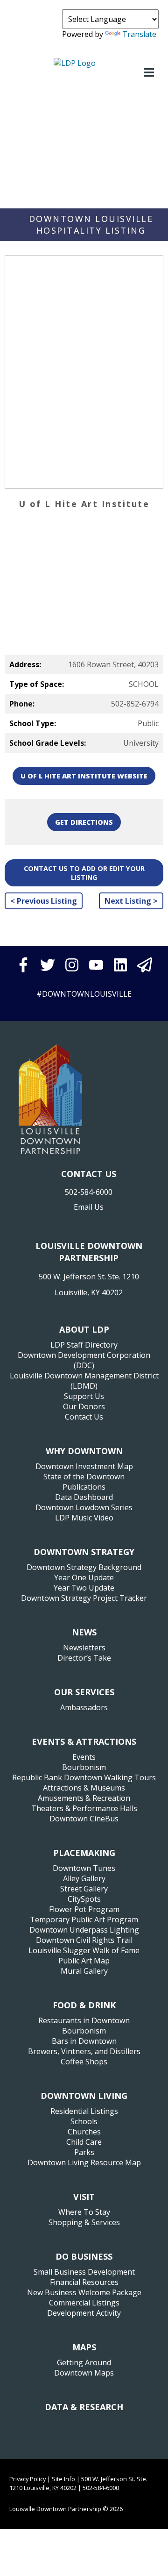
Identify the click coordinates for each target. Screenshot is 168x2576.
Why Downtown (84, 1451)
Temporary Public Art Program (84, 1920)
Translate (139, 34)
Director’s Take (84, 1658)
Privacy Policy (28, 2479)
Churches (84, 2132)
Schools (84, 2121)
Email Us (89, 1207)
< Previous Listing (44, 901)
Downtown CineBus (84, 1819)
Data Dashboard (84, 1497)
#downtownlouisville (84, 994)
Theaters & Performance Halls (84, 1808)
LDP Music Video (84, 1518)
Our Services (84, 1692)
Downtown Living (84, 2096)
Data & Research (84, 2407)
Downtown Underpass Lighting (84, 1930)
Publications (84, 1487)
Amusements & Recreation (84, 1798)
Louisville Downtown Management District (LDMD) (84, 1381)
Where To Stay (84, 2212)
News (84, 1632)
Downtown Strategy (84, 1552)
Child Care (84, 2142)
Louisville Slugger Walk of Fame (84, 1950)
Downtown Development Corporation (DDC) (84, 1360)
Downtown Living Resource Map (84, 2162)
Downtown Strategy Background (84, 1567)
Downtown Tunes (84, 1868)
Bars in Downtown (84, 2041)
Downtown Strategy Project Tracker (84, 1598)
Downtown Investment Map (84, 1466)
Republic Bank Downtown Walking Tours (84, 1777)
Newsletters (84, 1648)
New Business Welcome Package (84, 2292)
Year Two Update (84, 1588)
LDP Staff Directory (84, 1345)
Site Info (63, 2479)
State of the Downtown (84, 1477)
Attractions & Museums (84, 1788)
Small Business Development (84, 2272)
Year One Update (84, 1577)
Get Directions (84, 822)
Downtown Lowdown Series (84, 1507)
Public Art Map (84, 1961)
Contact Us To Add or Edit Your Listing (84, 873)
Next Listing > (131, 901)
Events (84, 1757)
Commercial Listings (84, 2303)
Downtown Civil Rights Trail (84, 1940)
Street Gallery (84, 1889)
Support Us (84, 1396)
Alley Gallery (84, 1878)
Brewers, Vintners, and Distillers (84, 2051)
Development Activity (84, 2313)
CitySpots (84, 1899)
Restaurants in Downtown (84, 2020)
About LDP (84, 1329)
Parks (84, 2152)
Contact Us (84, 1417)
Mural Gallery (84, 1971)
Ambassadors (84, 1707)
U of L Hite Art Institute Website (84, 776)
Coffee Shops (84, 2062)
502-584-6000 (89, 1192)
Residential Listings (84, 2111)
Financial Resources (84, 2282)
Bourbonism (84, 1767)
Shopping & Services (84, 2222)
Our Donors (84, 1406)
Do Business (84, 2256)
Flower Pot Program (84, 1909)
